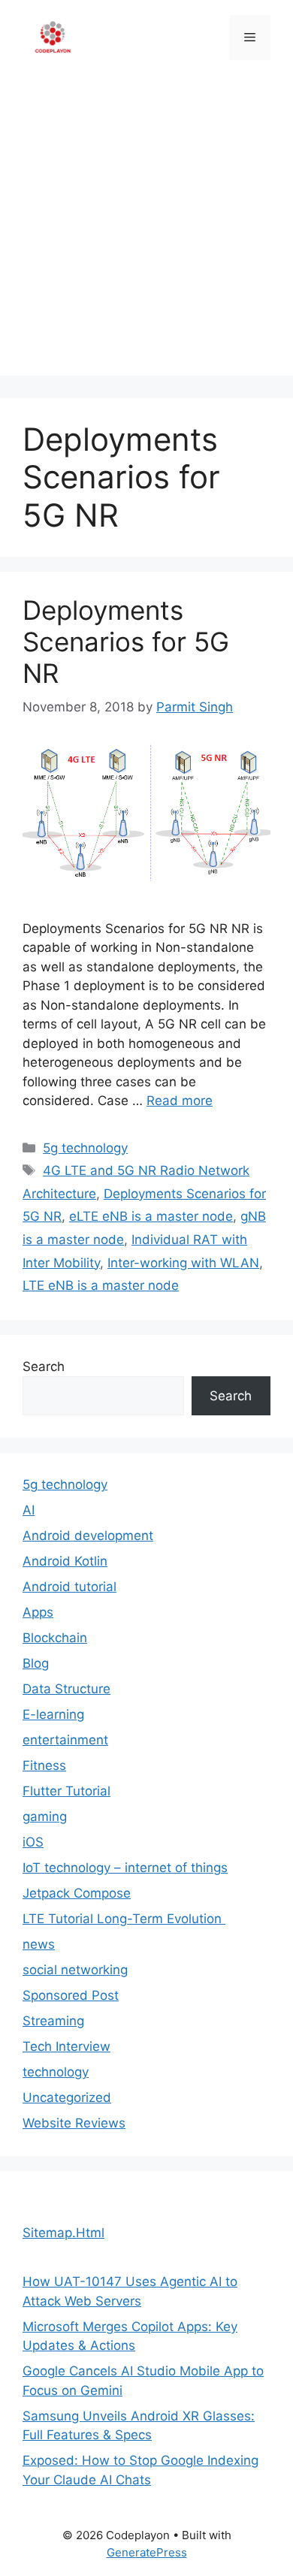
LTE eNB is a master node (101, 1285)
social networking (75, 1970)
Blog (36, 1663)
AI (29, 1510)
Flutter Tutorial (66, 1791)
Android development (88, 1536)
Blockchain (55, 1638)
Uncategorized (67, 2097)
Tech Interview (66, 2046)
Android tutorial (69, 1587)
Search (44, 1367)
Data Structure (66, 1689)
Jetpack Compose (77, 1893)
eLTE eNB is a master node (151, 1216)
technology (56, 2072)
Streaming (53, 2021)
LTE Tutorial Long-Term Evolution (124, 1919)
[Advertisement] (146, 229)
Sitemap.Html (63, 2233)
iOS (33, 1842)
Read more (180, 1101)
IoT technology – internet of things (125, 1868)
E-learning (53, 1714)
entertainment (65, 1740)
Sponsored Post (71, 1995)
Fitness (44, 1765)
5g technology (85, 1148)
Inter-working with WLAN (183, 1263)
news (39, 1944)
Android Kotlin (65, 1561)
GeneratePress (147, 2552)
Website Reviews (74, 2123)
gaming (45, 1816)
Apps (38, 1612)
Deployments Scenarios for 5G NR (126, 642)
